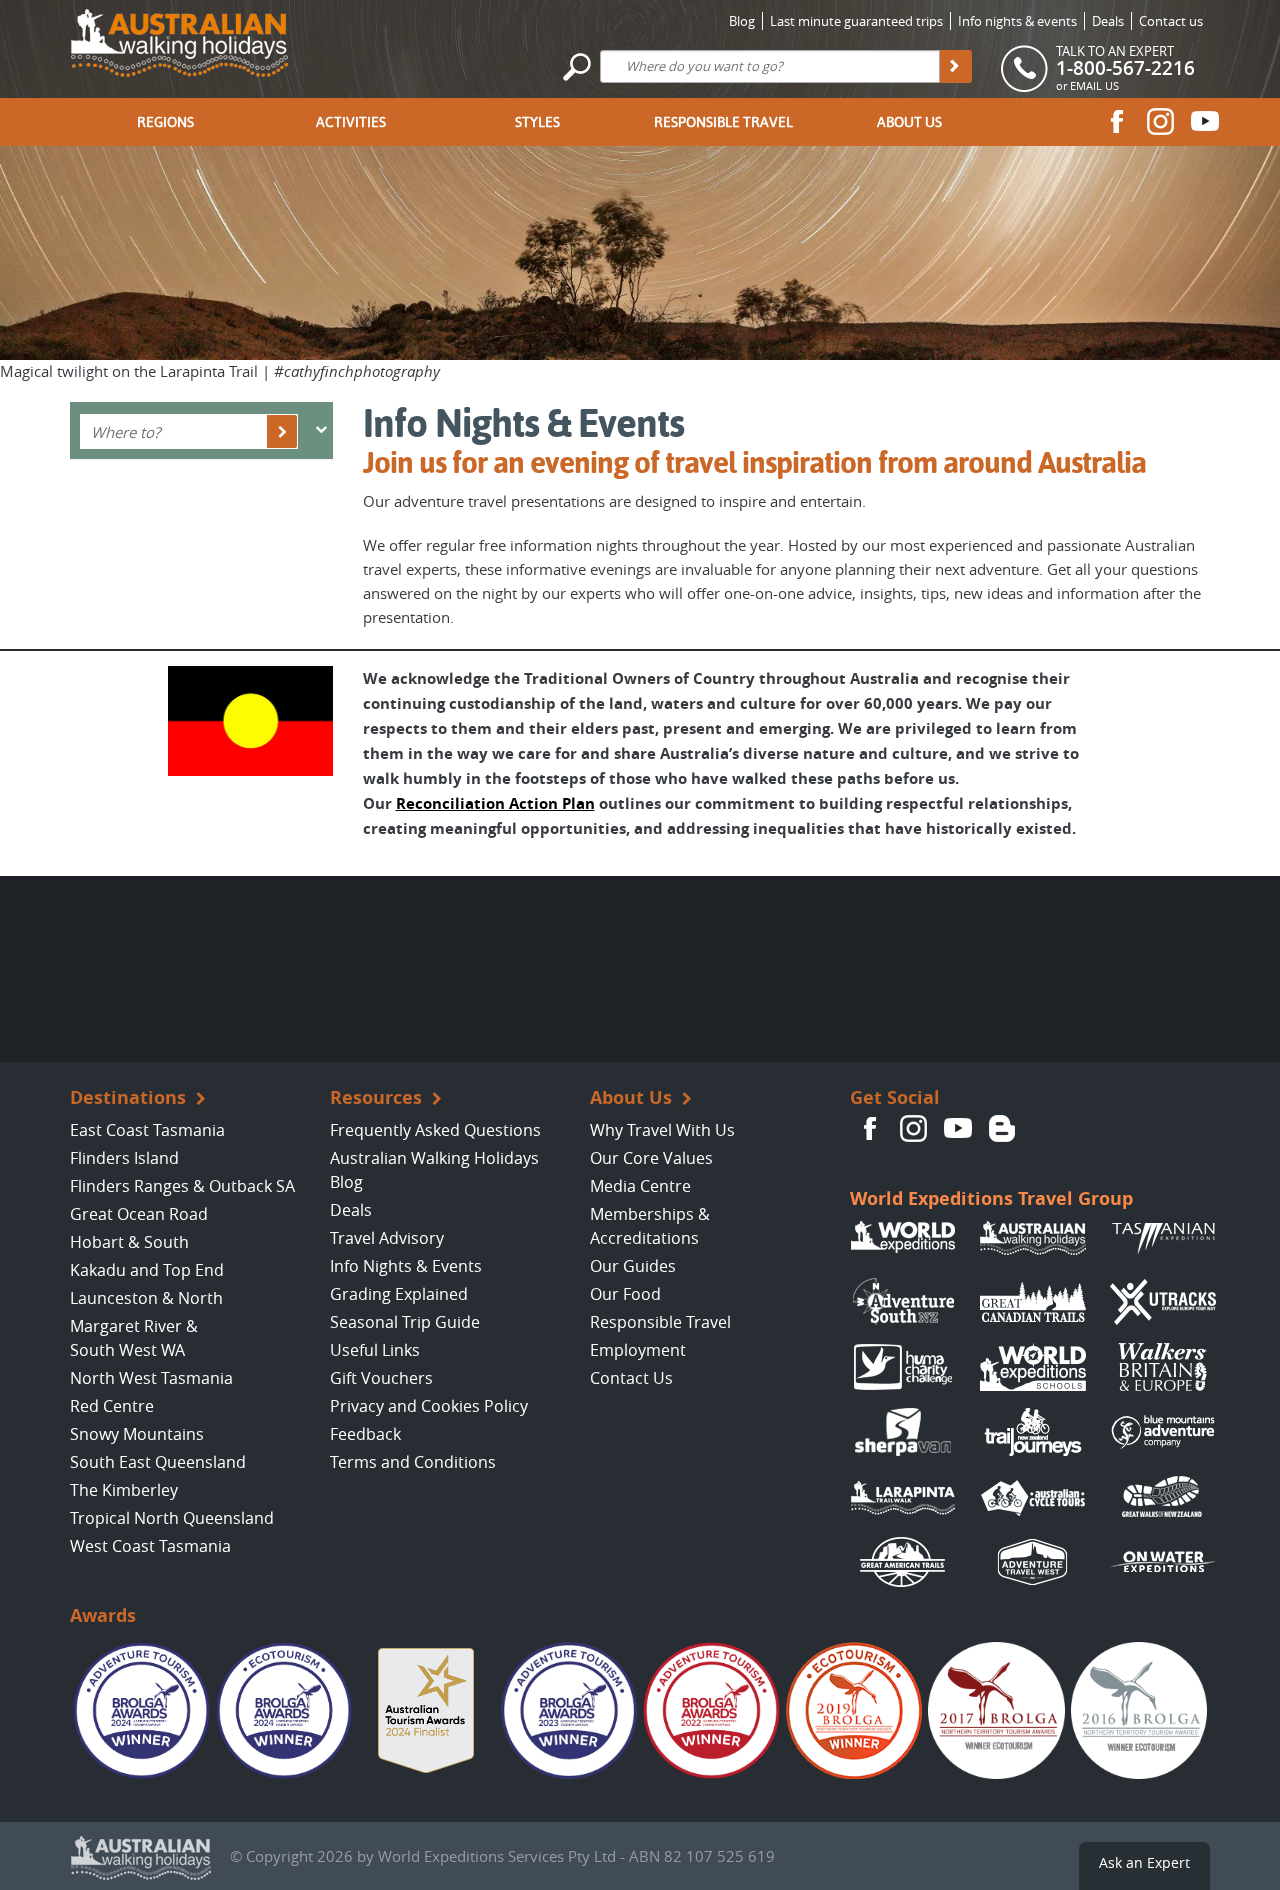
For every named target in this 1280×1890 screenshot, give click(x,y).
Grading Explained (399, 1294)
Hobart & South (129, 1242)
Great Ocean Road (139, 1214)
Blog (742, 21)
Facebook (1117, 121)
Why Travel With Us (662, 1130)
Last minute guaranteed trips (856, 21)
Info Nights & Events (406, 1266)
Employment (638, 1350)
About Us (909, 122)
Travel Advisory (387, 1238)
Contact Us (631, 1378)
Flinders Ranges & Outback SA (182, 1186)
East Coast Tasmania (147, 1130)
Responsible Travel (723, 122)
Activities (351, 122)
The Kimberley (124, 1490)
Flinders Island (124, 1158)
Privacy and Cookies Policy (429, 1406)
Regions (165, 122)
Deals (1108, 21)
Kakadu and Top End (147, 1270)
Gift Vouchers (381, 1378)
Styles (537, 122)
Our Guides (633, 1266)
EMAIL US (1094, 85)
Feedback (365, 1434)
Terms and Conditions (413, 1462)
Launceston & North (146, 1298)
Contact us (1171, 21)
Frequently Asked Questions (435, 1130)
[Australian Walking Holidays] (179, 38)
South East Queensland (158, 1462)
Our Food (625, 1294)
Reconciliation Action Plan (495, 803)
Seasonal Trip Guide (405, 1322)
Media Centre (640, 1186)
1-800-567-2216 (1125, 68)
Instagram (1161, 121)
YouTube (1205, 121)
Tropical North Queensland (172, 1518)
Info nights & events (1017, 21)
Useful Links (375, 1350)
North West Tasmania (151, 1378)
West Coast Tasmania (150, 1546)
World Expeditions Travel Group (991, 1198)
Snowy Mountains (137, 1434)
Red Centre (112, 1406)
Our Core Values (651, 1158)
